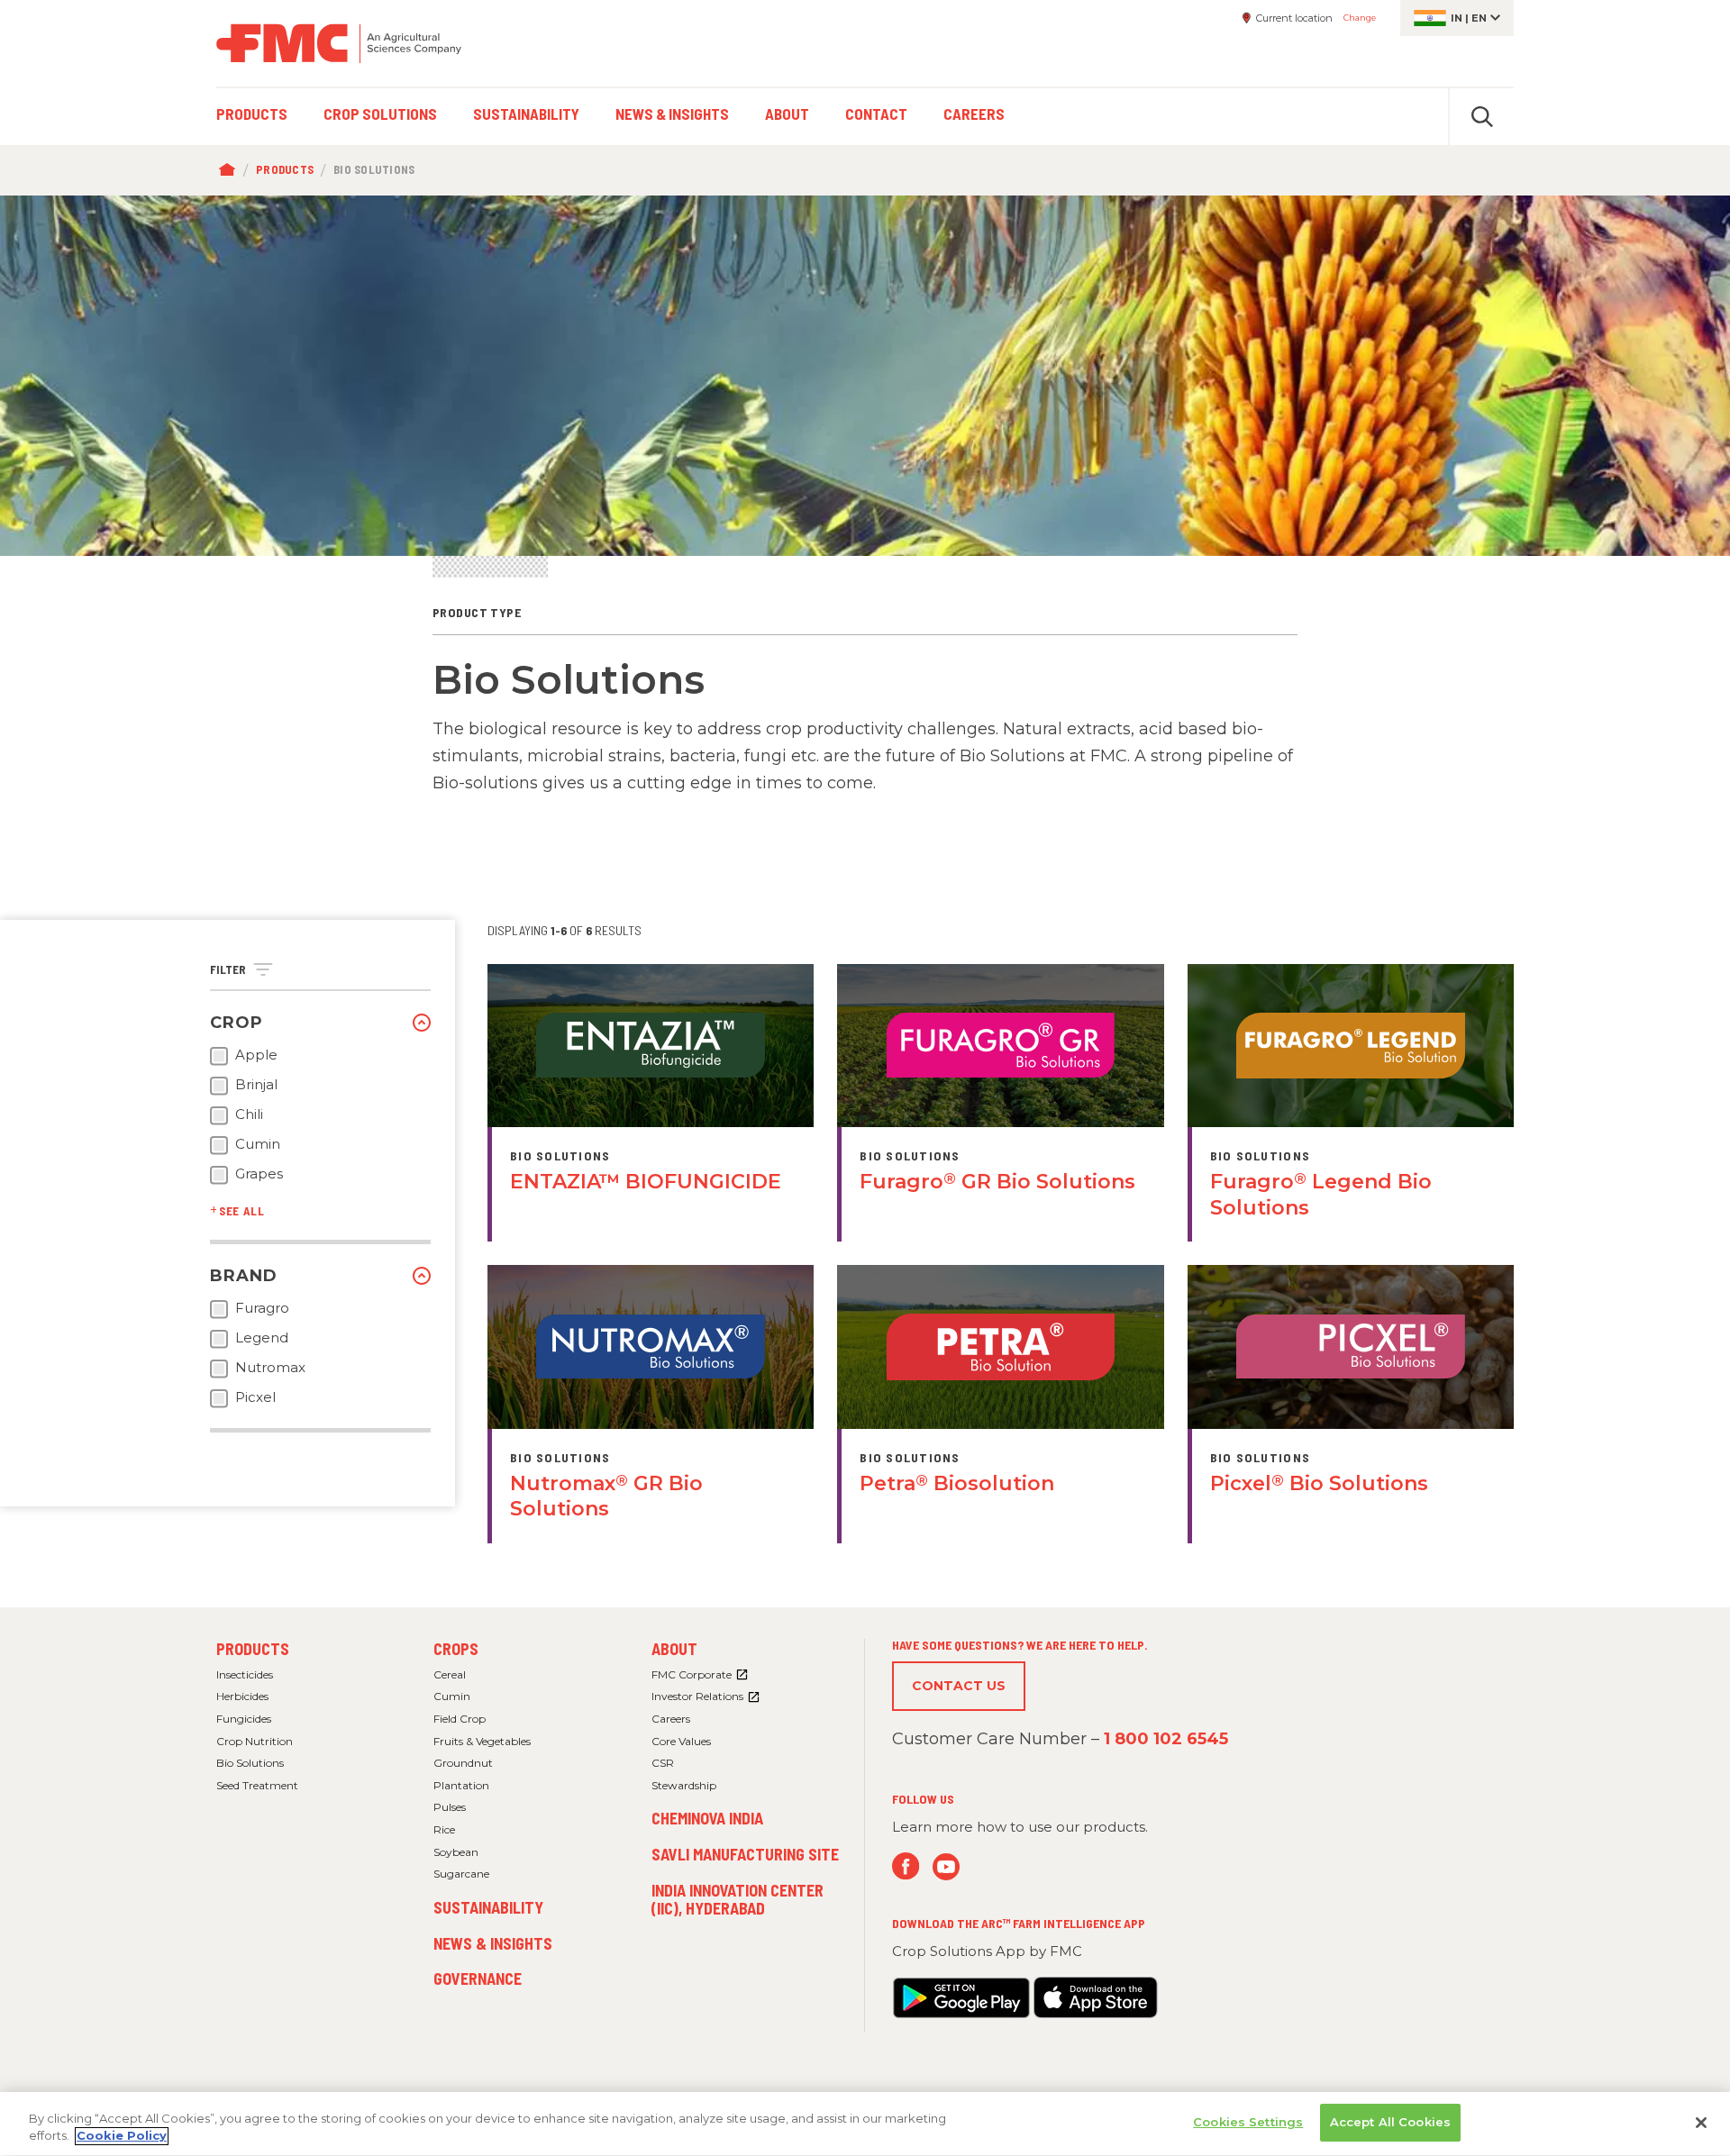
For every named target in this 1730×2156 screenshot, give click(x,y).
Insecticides (245, 1674)
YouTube (947, 1866)
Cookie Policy (122, 2136)
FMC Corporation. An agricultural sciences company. (339, 43)
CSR (663, 1763)
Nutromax (270, 1368)
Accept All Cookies (1390, 2122)
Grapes (259, 1174)
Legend (262, 1338)
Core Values (681, 1741)
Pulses (450, 1807)
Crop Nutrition (255, 1741)
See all (242, 1211)
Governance (478, 1979)
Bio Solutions (250, 1763)
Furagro (262, 1308)
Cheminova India (707, 1818)
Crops (456, 1649)
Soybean (456, 1852)
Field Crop (460, 1719)
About (674, 1649)
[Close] (1701, 2123)
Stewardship (684, 1785)
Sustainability (488, 1907)
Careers (671, 1719)
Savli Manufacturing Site (745, 1854)
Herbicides (242, 1696)
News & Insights (493, 1943)
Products (285, 169)
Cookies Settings (1248, 2122)
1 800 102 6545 (1166, 1739)
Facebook (906, 1866)
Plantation (461, 1785)
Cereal (450, 1674)
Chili (249, 1114)
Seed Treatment (257, 1785)
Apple (256, 1055)
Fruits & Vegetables (482, 1741)
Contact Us (959, 1686)
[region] (865, 2124)
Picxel (255, 1397)
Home (231, 170)
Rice (444, 1829)
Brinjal (256, 1085)
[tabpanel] (865, 376)
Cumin (258, 1144)
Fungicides (244, 1719)
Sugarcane (461, 1874)
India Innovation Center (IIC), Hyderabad (738, 1899)
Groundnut (463, 1763)
